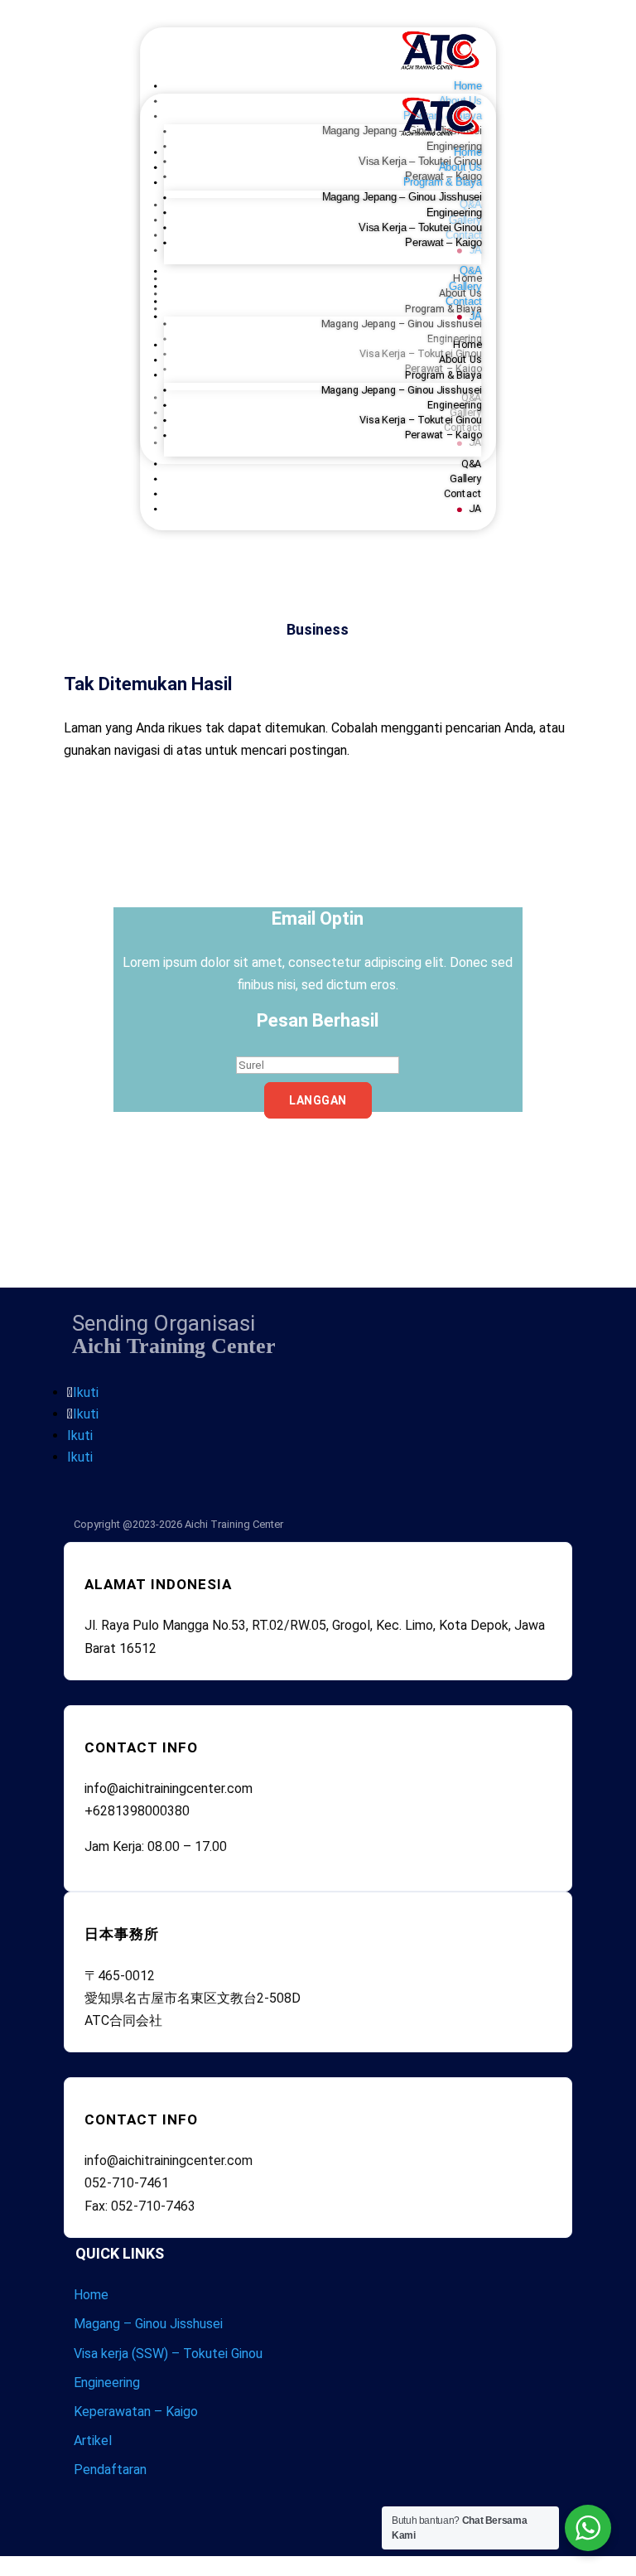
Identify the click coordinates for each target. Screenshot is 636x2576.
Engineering (453, 213)
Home (468, 152)
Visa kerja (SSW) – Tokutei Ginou (168, 2354)
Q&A (471, 271)
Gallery (465, 287)
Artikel (93, 2441)
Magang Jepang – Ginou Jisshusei (401, 197)
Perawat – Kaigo (443, 243)
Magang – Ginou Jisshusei (148, 2324)
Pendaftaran (110, 2470)
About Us (460, 167)
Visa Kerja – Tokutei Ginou (420, 228)
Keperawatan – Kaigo (136, 2412)
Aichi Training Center (234, 1524)
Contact (463, 302)
